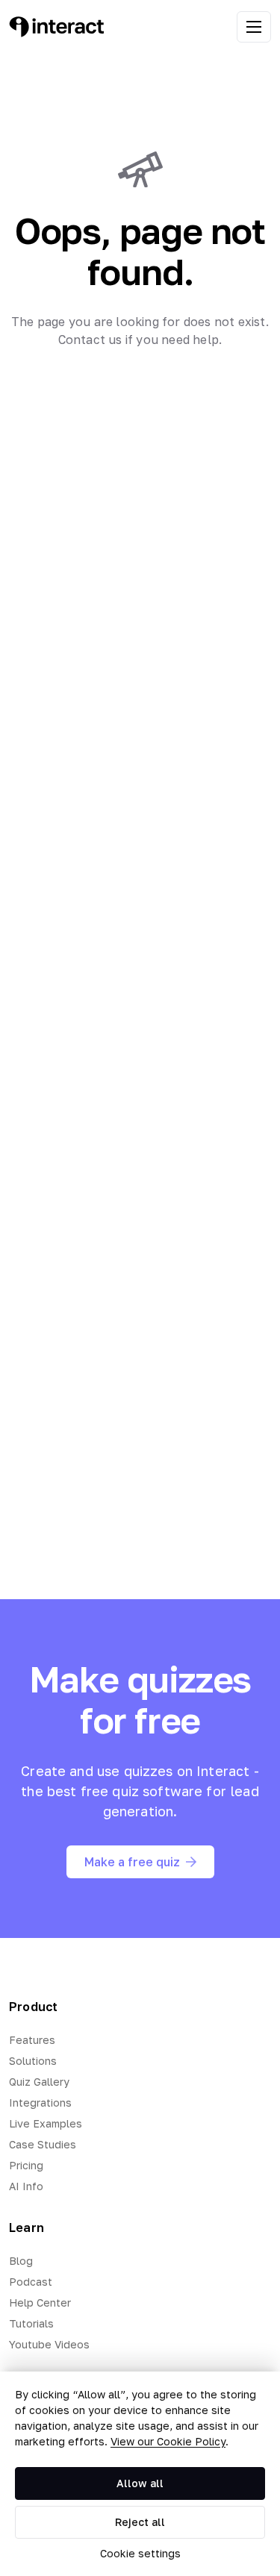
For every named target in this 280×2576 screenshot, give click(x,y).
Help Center (40, 2303)
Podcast (31, 2282)
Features (32, 2040)
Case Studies (43, 2144)
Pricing (26, 2165)
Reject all (140, 2522)
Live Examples (46, 2123)
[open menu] (254, 27)
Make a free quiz (132, 1862)
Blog (21, 2261)
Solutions (33, 2061)
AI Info (26, 2186)
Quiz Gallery (39, 2082)
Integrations (40, 2103)
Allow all (140, 2483)
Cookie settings (140, 2553)
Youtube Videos (49, 2344)
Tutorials (31, 2323)
